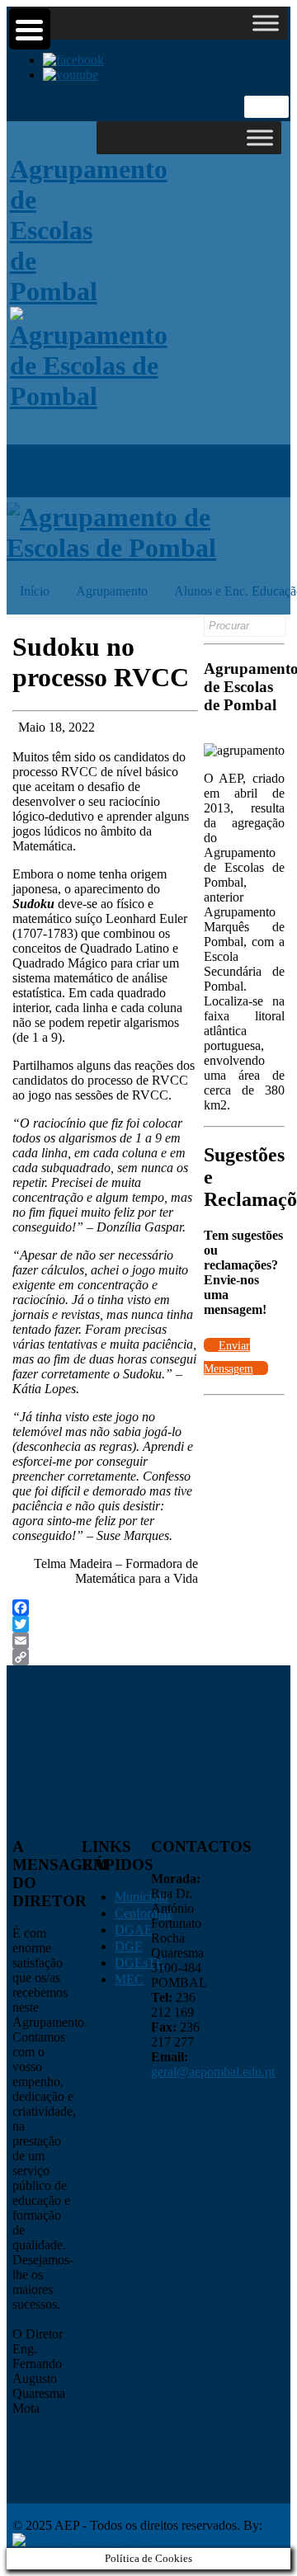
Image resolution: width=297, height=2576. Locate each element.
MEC (129, 1979)
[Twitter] (105, 1624)
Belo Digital (121, 2540)
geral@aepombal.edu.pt (213, 2072)
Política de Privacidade (72, 2510)
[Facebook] (105, 1608)
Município (141, 1897)
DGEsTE (139, 1963)
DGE (129, 1946)
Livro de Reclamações (193, 2510)
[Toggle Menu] (266, 23)
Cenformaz (144, 1913)
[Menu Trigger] (30, 29)
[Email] (105, 1641)
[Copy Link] (105, 1657)
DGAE (134, 1930)
